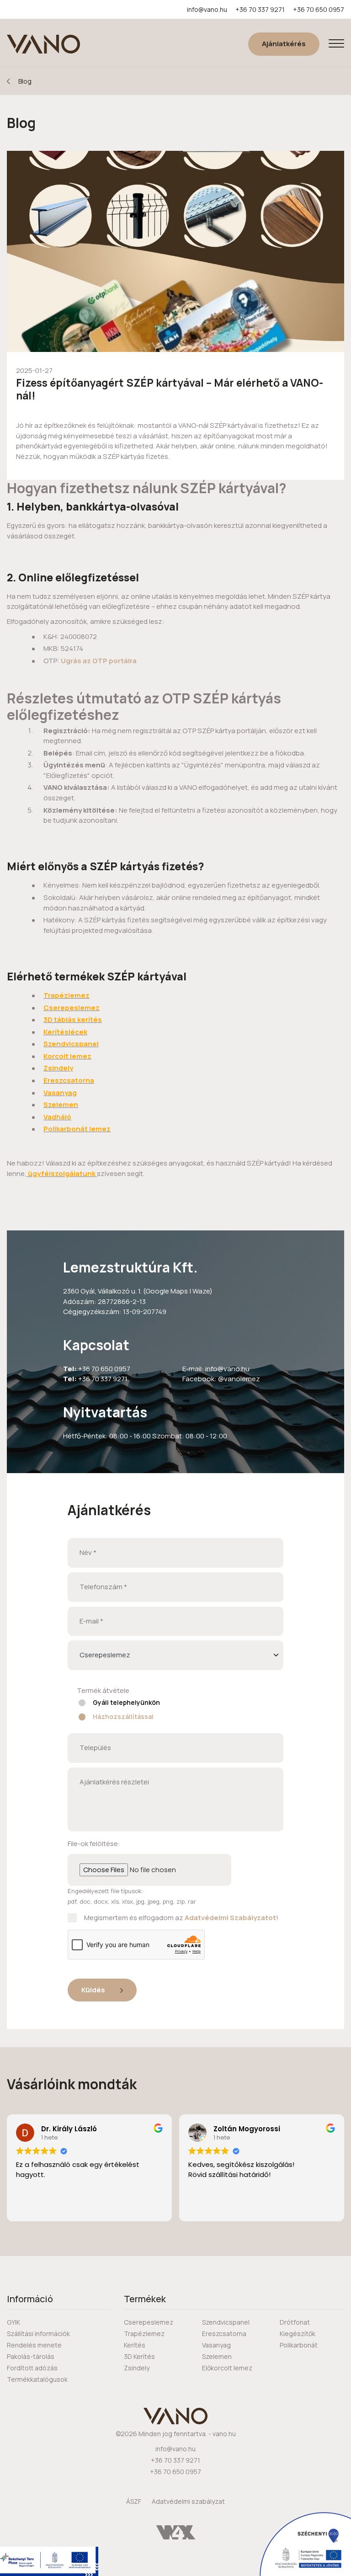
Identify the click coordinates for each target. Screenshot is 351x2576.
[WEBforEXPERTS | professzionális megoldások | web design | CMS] (176, 2532)
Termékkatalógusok (37, 2379)
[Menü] (336, 44)
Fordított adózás (32, 2368)
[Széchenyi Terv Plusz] (49, 2561)
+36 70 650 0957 (319, 9)
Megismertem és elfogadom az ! (181, 1918)
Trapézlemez (144, 2334)
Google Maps (167, 1291)
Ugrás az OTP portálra (98, 661)
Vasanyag (216, 2345)
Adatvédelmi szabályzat (188, 2501)
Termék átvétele (103, 1690)
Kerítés (135, 2345)
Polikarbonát (299, 2345)
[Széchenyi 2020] (305, 2544)
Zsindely (137, 2368)
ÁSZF (134, 2501)
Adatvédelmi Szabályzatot (230, 1918)
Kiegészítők (298, 2334)
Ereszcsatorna (224, 2334)
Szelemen (217, 2356)
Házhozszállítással (123, 1716)
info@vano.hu (207, 9)
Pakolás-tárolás (31, 2356)
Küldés (94, 1990)
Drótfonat (295, 2322)
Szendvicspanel (226, 2322)
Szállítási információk (38, 2334)
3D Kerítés (139, 2356)
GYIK (13, 2322)
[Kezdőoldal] (43, 44)
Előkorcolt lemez (227, 2368)
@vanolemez (239, 1379)
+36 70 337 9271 (260, 9)
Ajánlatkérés (284, 44)
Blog (25, 81)
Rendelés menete (34, 2345)
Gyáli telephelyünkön (126, 1702)
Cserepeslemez (149, 2322)
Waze (201, 1291)
